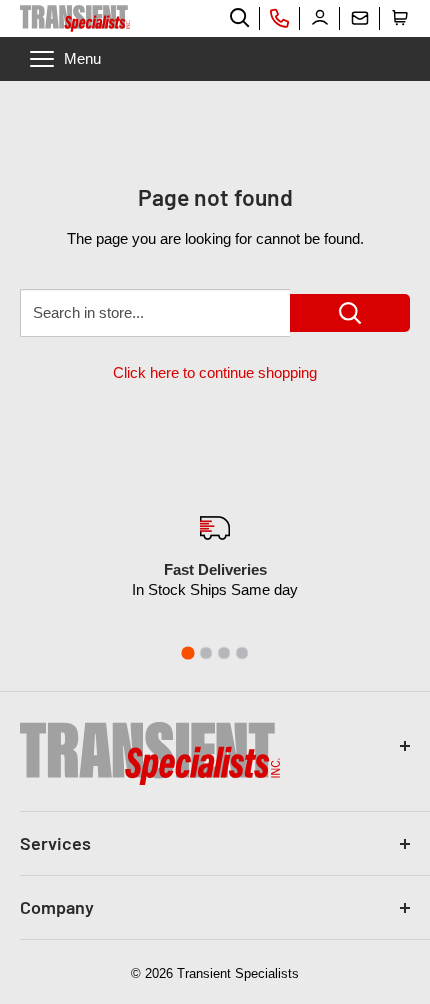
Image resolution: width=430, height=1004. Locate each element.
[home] (75, 18)
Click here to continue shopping (215, 372)
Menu (82, 58)
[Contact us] (360, 18)
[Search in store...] (350, 313)
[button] (400, 18)
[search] (240, 18)
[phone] (280, 18)
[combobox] (155, 313)
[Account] (320, 18)
